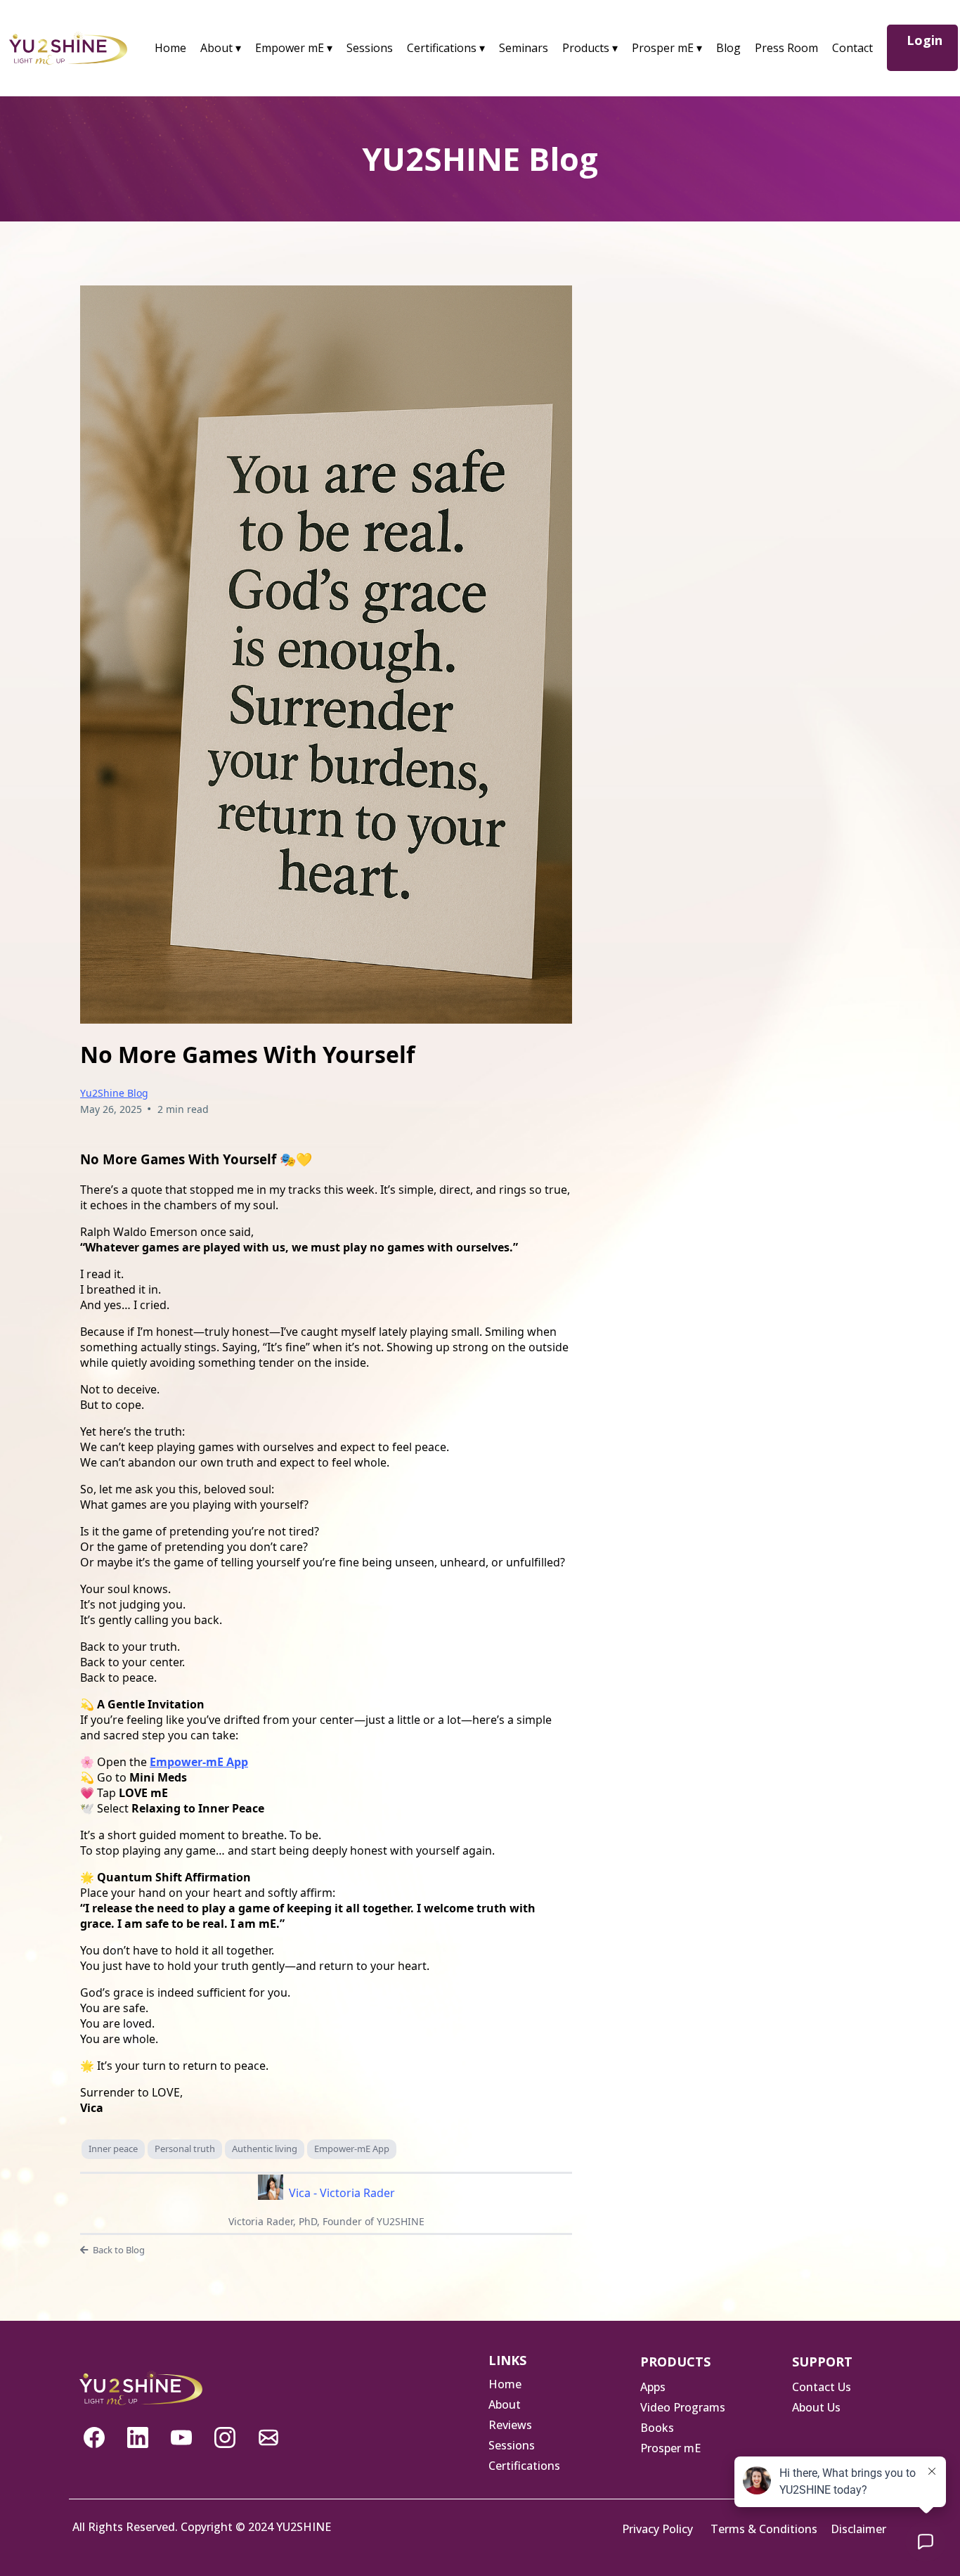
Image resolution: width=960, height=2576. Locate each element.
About (505, 2404)
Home (170, 48)
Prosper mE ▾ (667, 48)
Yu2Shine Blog (114, 1093)
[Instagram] (225, 2437)
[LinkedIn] (138, 2437)
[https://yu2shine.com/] (68, 47)
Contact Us (822, 2387)
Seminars (524, 48)
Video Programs (683, 2407)
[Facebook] (94, 2437)
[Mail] (268, 2437)
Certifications (524, 2466)
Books (657, 2428)
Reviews (510, 2425)
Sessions (370, 48)
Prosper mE (670, 2448)
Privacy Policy (657, 2529)
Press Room (786, 48)
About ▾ (221, 48)
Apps (653, 2387)
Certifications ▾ (446, 48)
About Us (816, 2407)
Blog (728, 48)
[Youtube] (181, 2437)
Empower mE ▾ (294, 48)
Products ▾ (590, 48)
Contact (852, 48)
